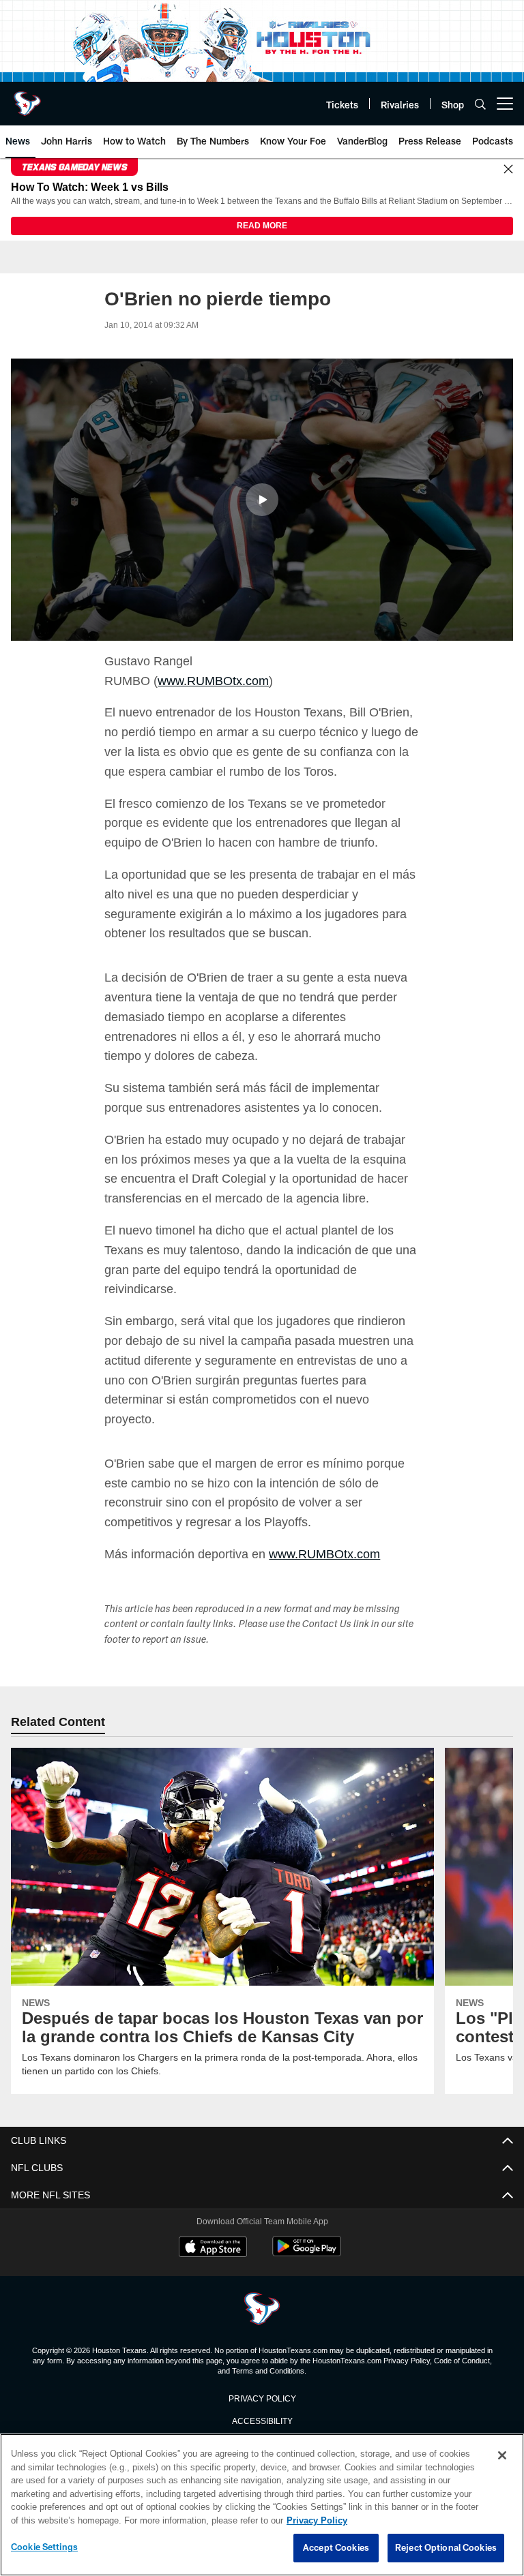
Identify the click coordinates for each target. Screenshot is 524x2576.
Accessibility (262, 2421)
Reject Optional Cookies (446, 2548)
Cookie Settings (44, 2547)
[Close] (508, 170)
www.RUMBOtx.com (213, 682)
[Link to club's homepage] (27, 98)
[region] (262, 2505)
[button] (262, 500)
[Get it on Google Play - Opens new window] (307, 2254)
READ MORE (262, 226)
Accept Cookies (336, 2548)
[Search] (480, 104)
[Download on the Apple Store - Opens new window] (213, 2249)
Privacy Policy (262, 2398)
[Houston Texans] (262, 2310)
